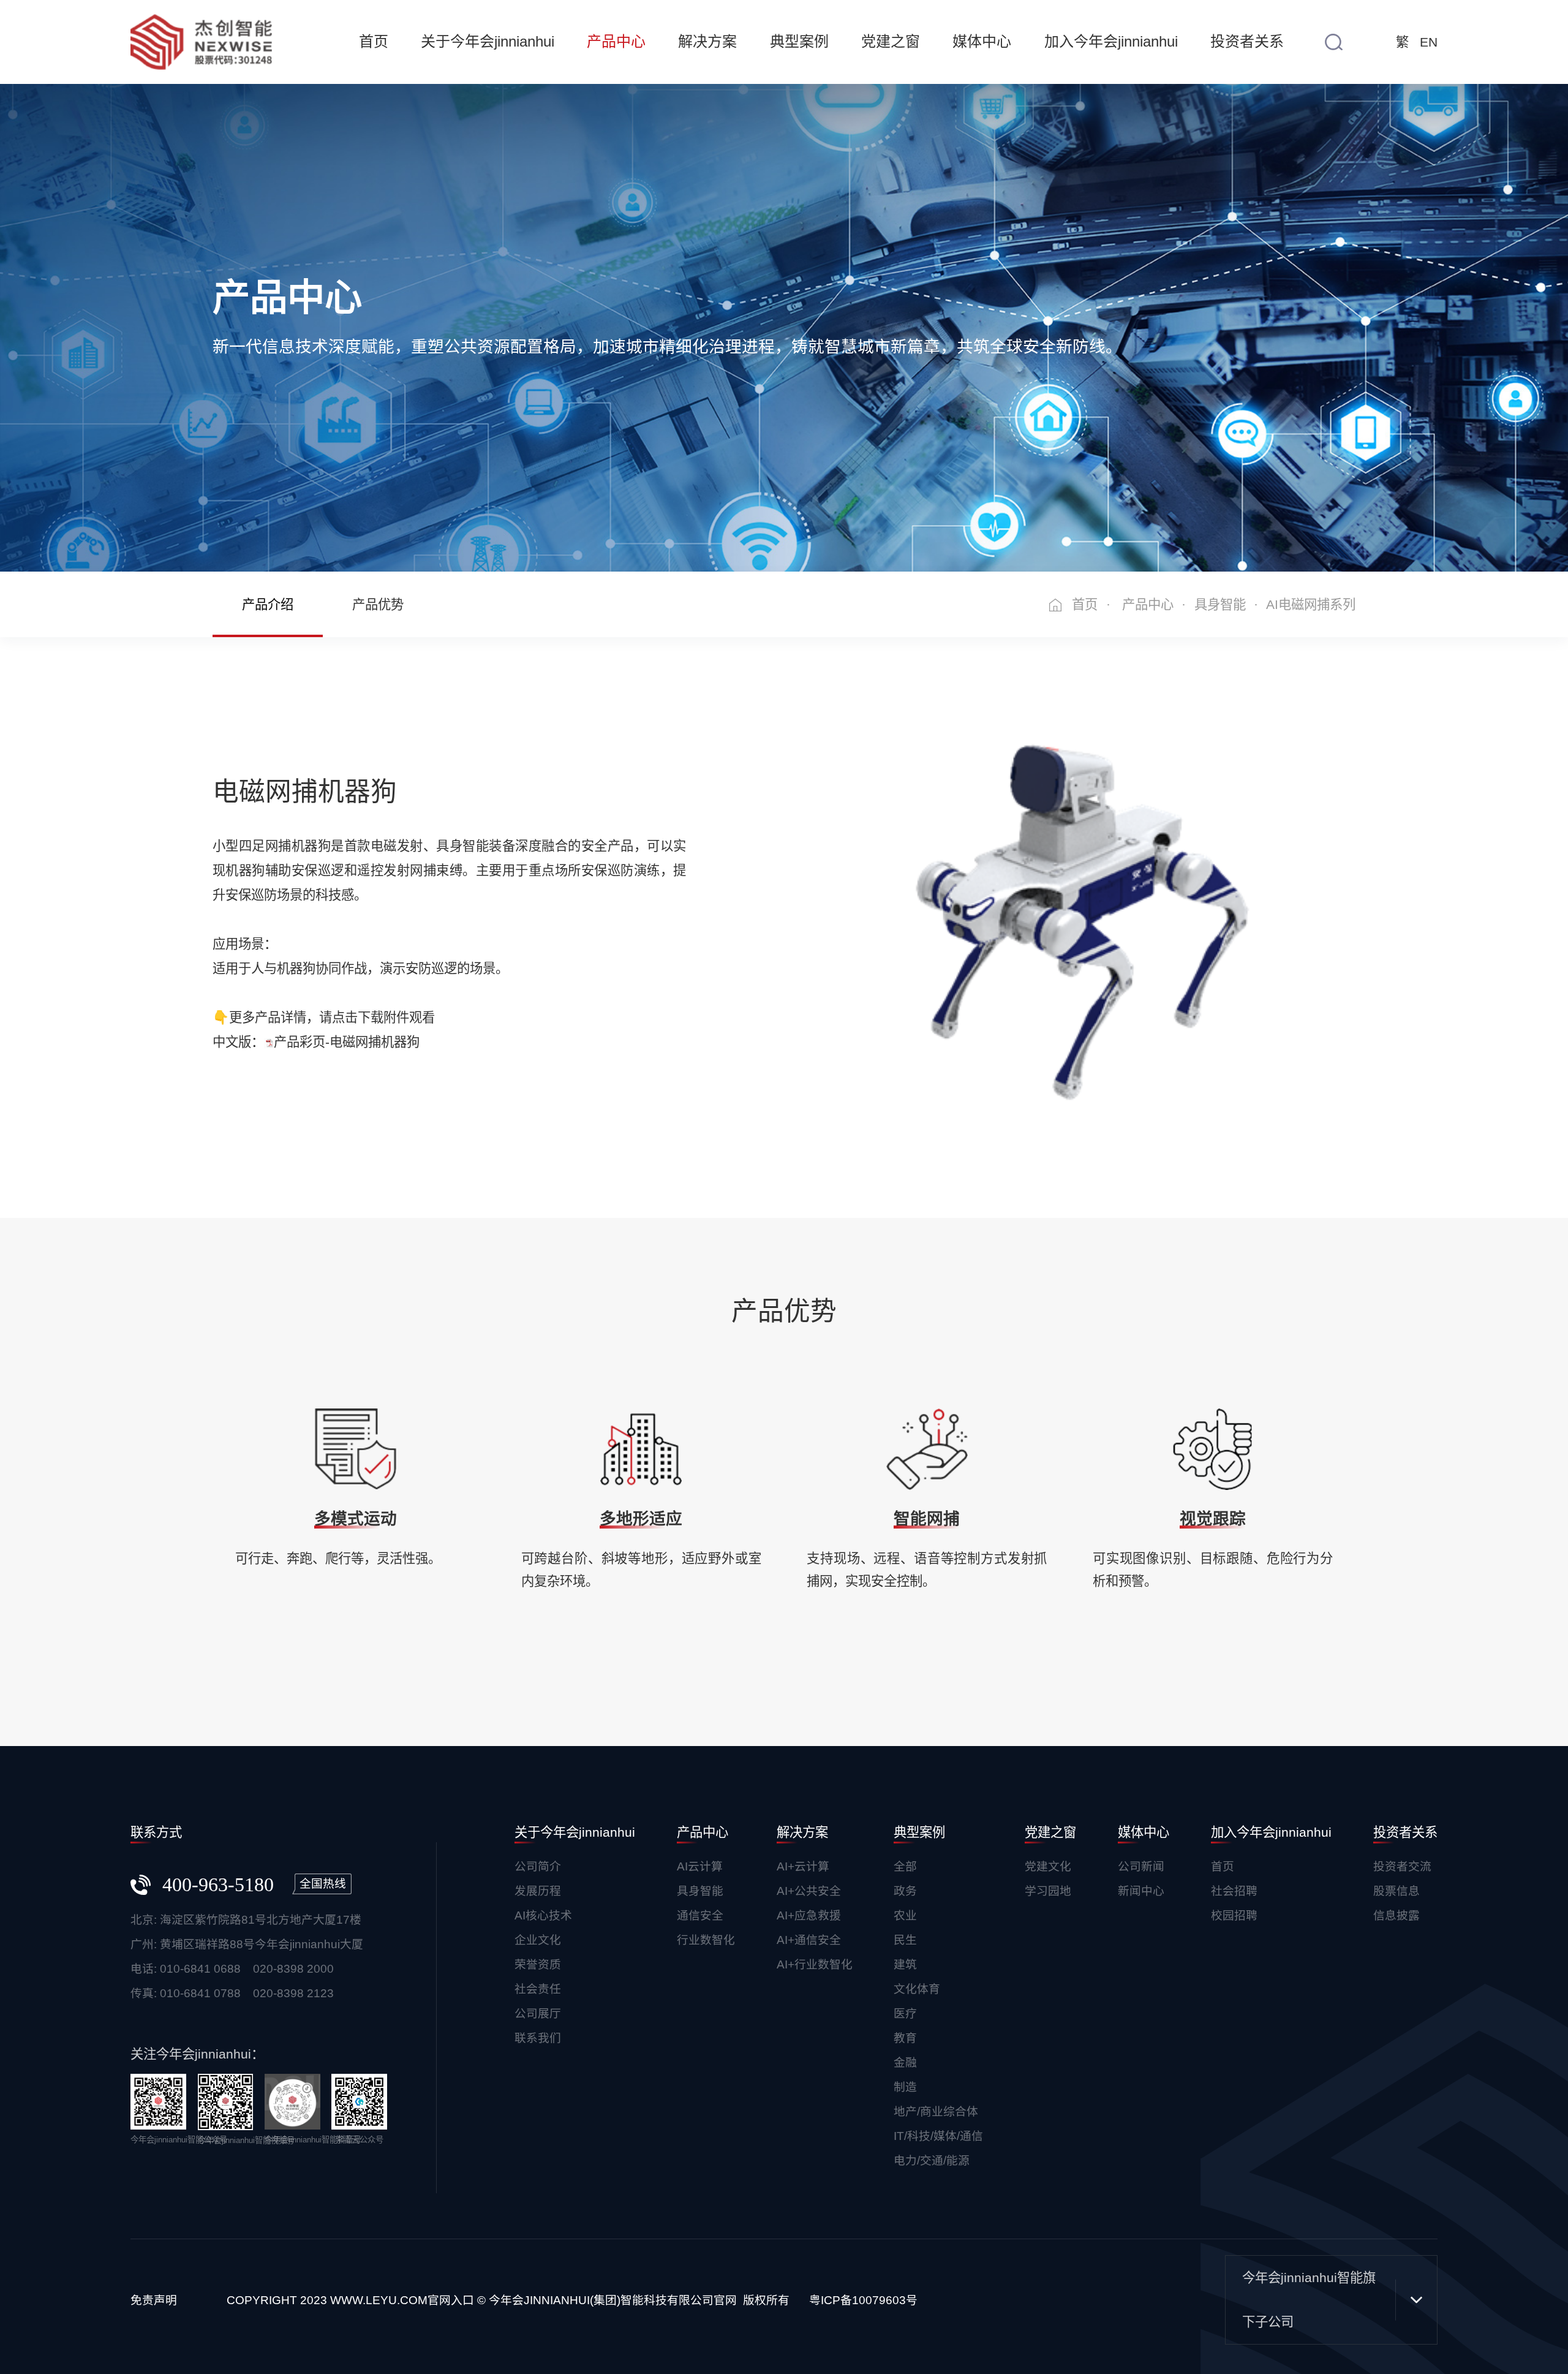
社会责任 (538, 1989)
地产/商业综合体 (936, 2111)
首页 (374, 41)
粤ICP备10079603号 (863, 2300)
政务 (905, 1891)
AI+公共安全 (809, 1891)
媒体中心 (982, 41)
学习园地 (1048, 1891)
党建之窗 (891, 41)
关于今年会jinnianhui (488, 41)
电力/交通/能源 (932, 2160)
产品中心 (616, 41)
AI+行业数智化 (815, 1964)
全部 (905, 1866)
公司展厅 (538, 2013)
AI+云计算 (803, 1866)
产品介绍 (268, 605)
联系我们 (538, 2038)
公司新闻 (1141, 1866)
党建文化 (1048, 1866)
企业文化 (538, 1940)
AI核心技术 (543, 1915)
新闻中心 (1141, 1891)
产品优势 (378, 605)
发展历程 (538, 1891)
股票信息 (1396, 1891)
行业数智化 (706, 1940)
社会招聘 (1234, 1891)
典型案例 (799, 41)
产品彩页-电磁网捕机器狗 (347, 1042)
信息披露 (1396, 1915)
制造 (905, 2087)
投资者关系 (1247, 41)
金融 (905, 2062)
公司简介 (538, 1866)
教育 (905, 2038)
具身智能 (1220, 605)
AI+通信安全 (809, 1940)
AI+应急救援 (809, 1915)
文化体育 (917, 1989)
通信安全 (700, 1915)
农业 (905, 1915)
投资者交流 (1402, 1866)
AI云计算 (700, 1866)
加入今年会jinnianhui (1111, 41)
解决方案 (707, 41)
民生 (905, 1940)
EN (1429, 42)
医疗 (905, 2013)
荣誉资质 (538, 1964)
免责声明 (154, 2300)
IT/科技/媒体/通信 (938, 2136)
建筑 (905, 1964)
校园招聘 (1234, 1915)
